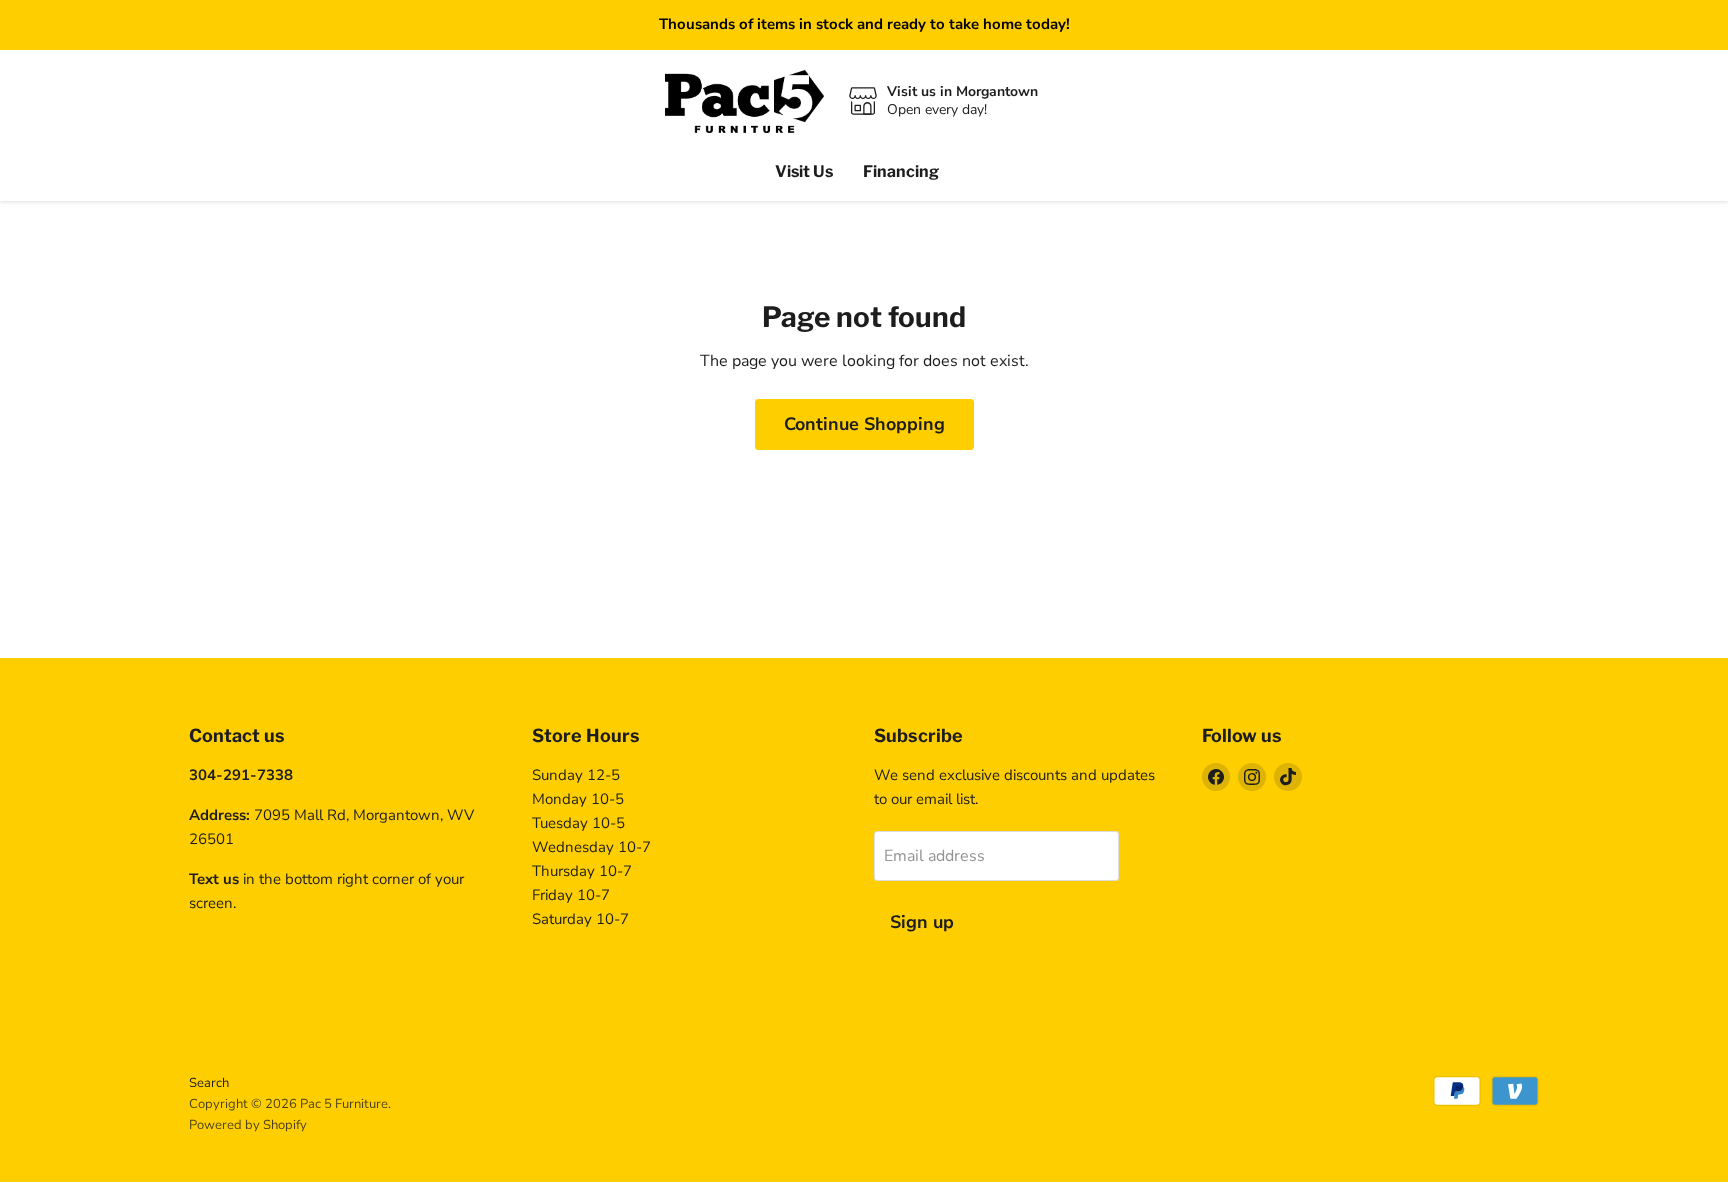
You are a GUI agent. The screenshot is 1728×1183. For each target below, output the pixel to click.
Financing (901, 171)
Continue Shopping (864, 424)
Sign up (922, 922)
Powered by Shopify (248, 1125)
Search (209, 1083)
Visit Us (804, 171)
